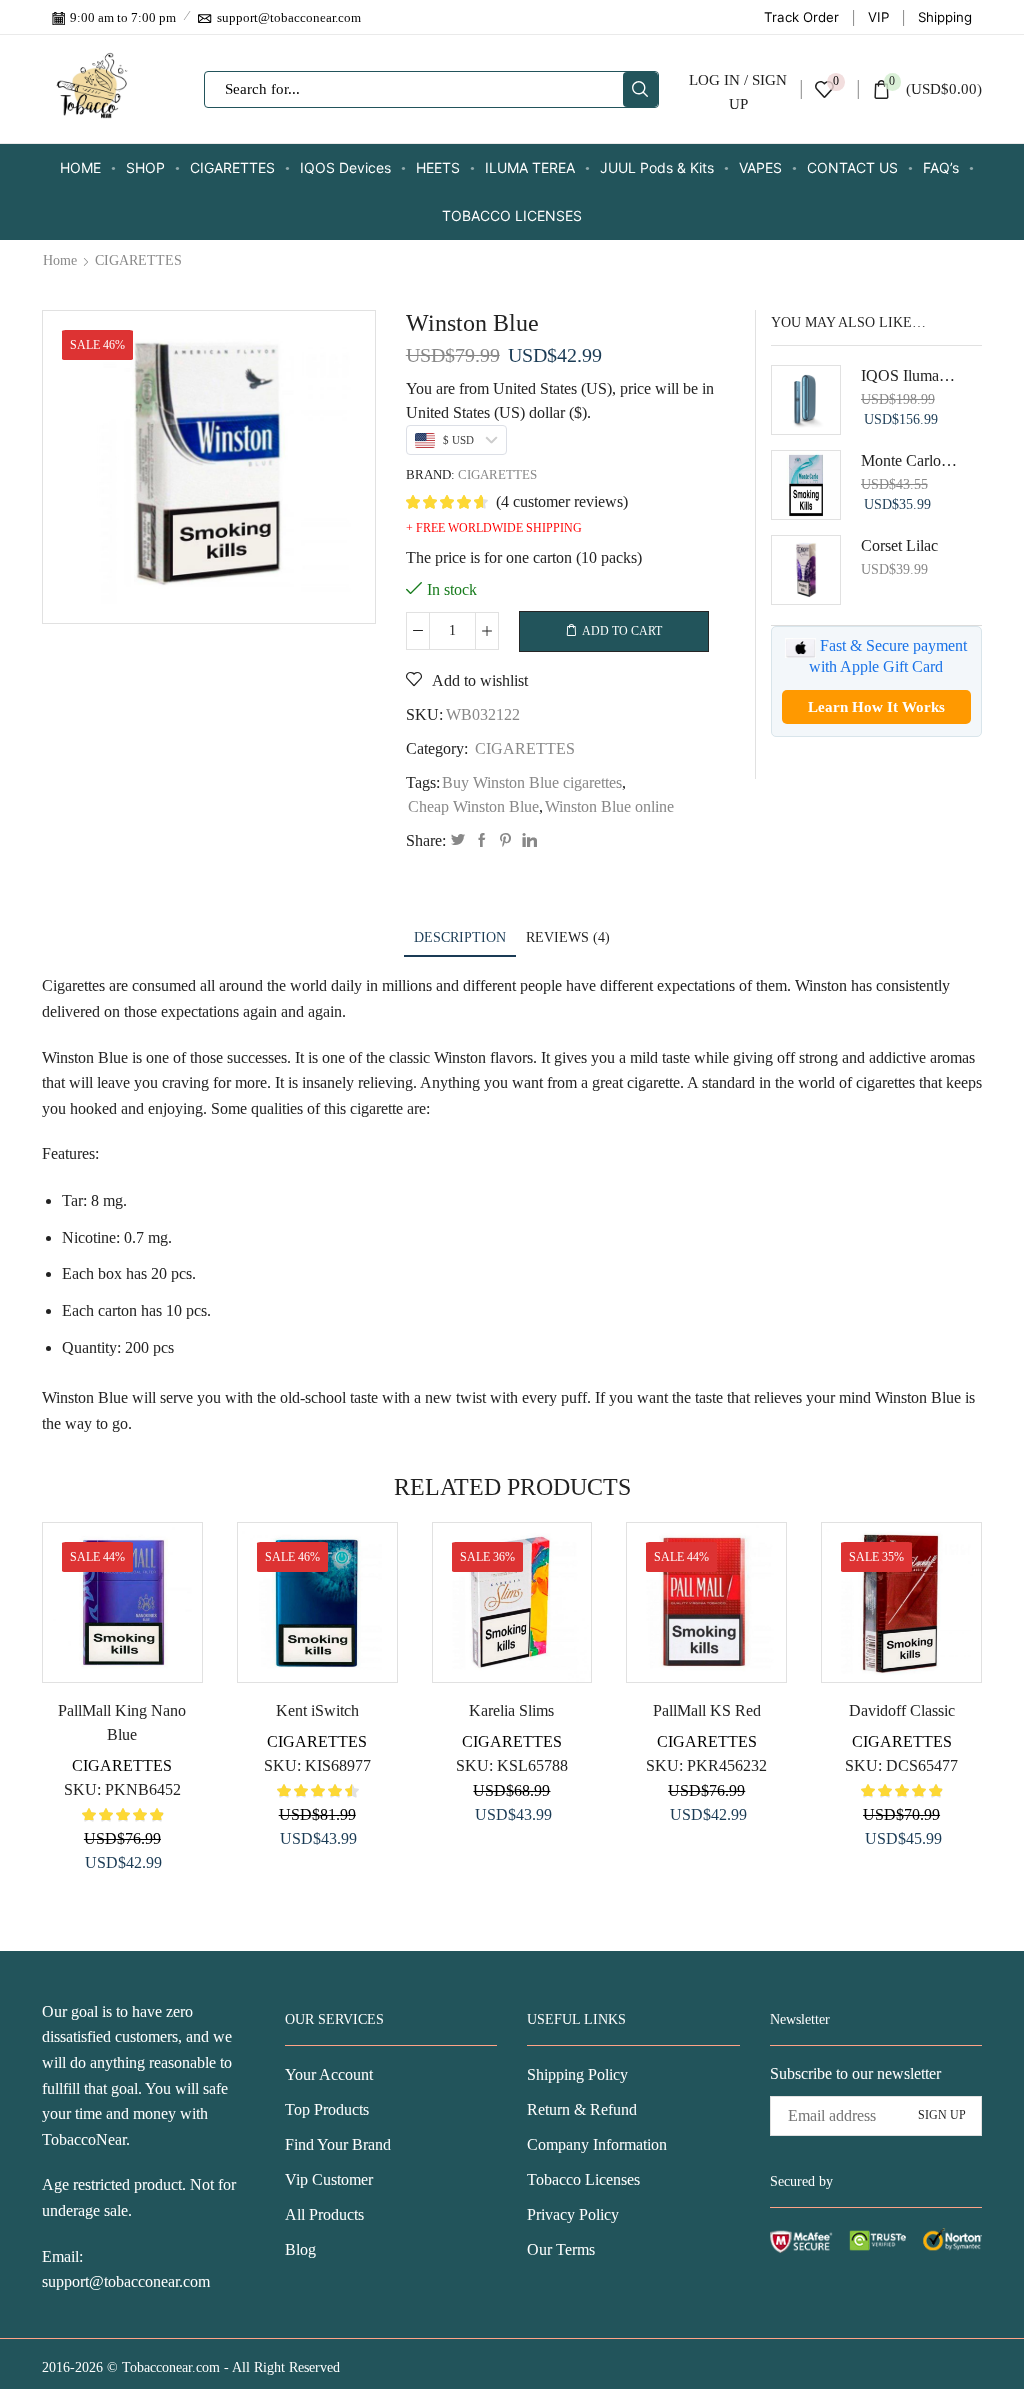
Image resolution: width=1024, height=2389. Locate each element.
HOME (80, 167)
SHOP (145, 167)
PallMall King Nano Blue (122, 1722)
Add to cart (622, 631)
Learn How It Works (876, 707)
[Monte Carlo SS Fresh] (806, 485)
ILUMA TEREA (530, 167)
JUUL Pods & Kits (657, 167)
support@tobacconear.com (126, 2281)
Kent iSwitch (317, 1710)
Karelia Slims (511, 1710)
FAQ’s (941, 167)
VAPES (760, 167)
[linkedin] (527, 841)
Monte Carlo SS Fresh (909, 460)
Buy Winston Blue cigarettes (532, 782)
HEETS (438, 167)
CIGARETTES (232, 167)
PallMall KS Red (707, 1710)
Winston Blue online (609, 806)
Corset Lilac (899, 545)
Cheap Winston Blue (473, 806)
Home (60, 261)
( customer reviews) (562, 501)
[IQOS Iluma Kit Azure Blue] (806, 400)
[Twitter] (458, 841)
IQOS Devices (345, 167)
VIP (878, 17)
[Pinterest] (505, 841)
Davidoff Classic (902, 1710)
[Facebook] (482, 841)
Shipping (945, 17)
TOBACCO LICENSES (512, 215)
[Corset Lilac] (806, 570)
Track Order (801, 17)
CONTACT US (852, 167)
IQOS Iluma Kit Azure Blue (909, 375)
